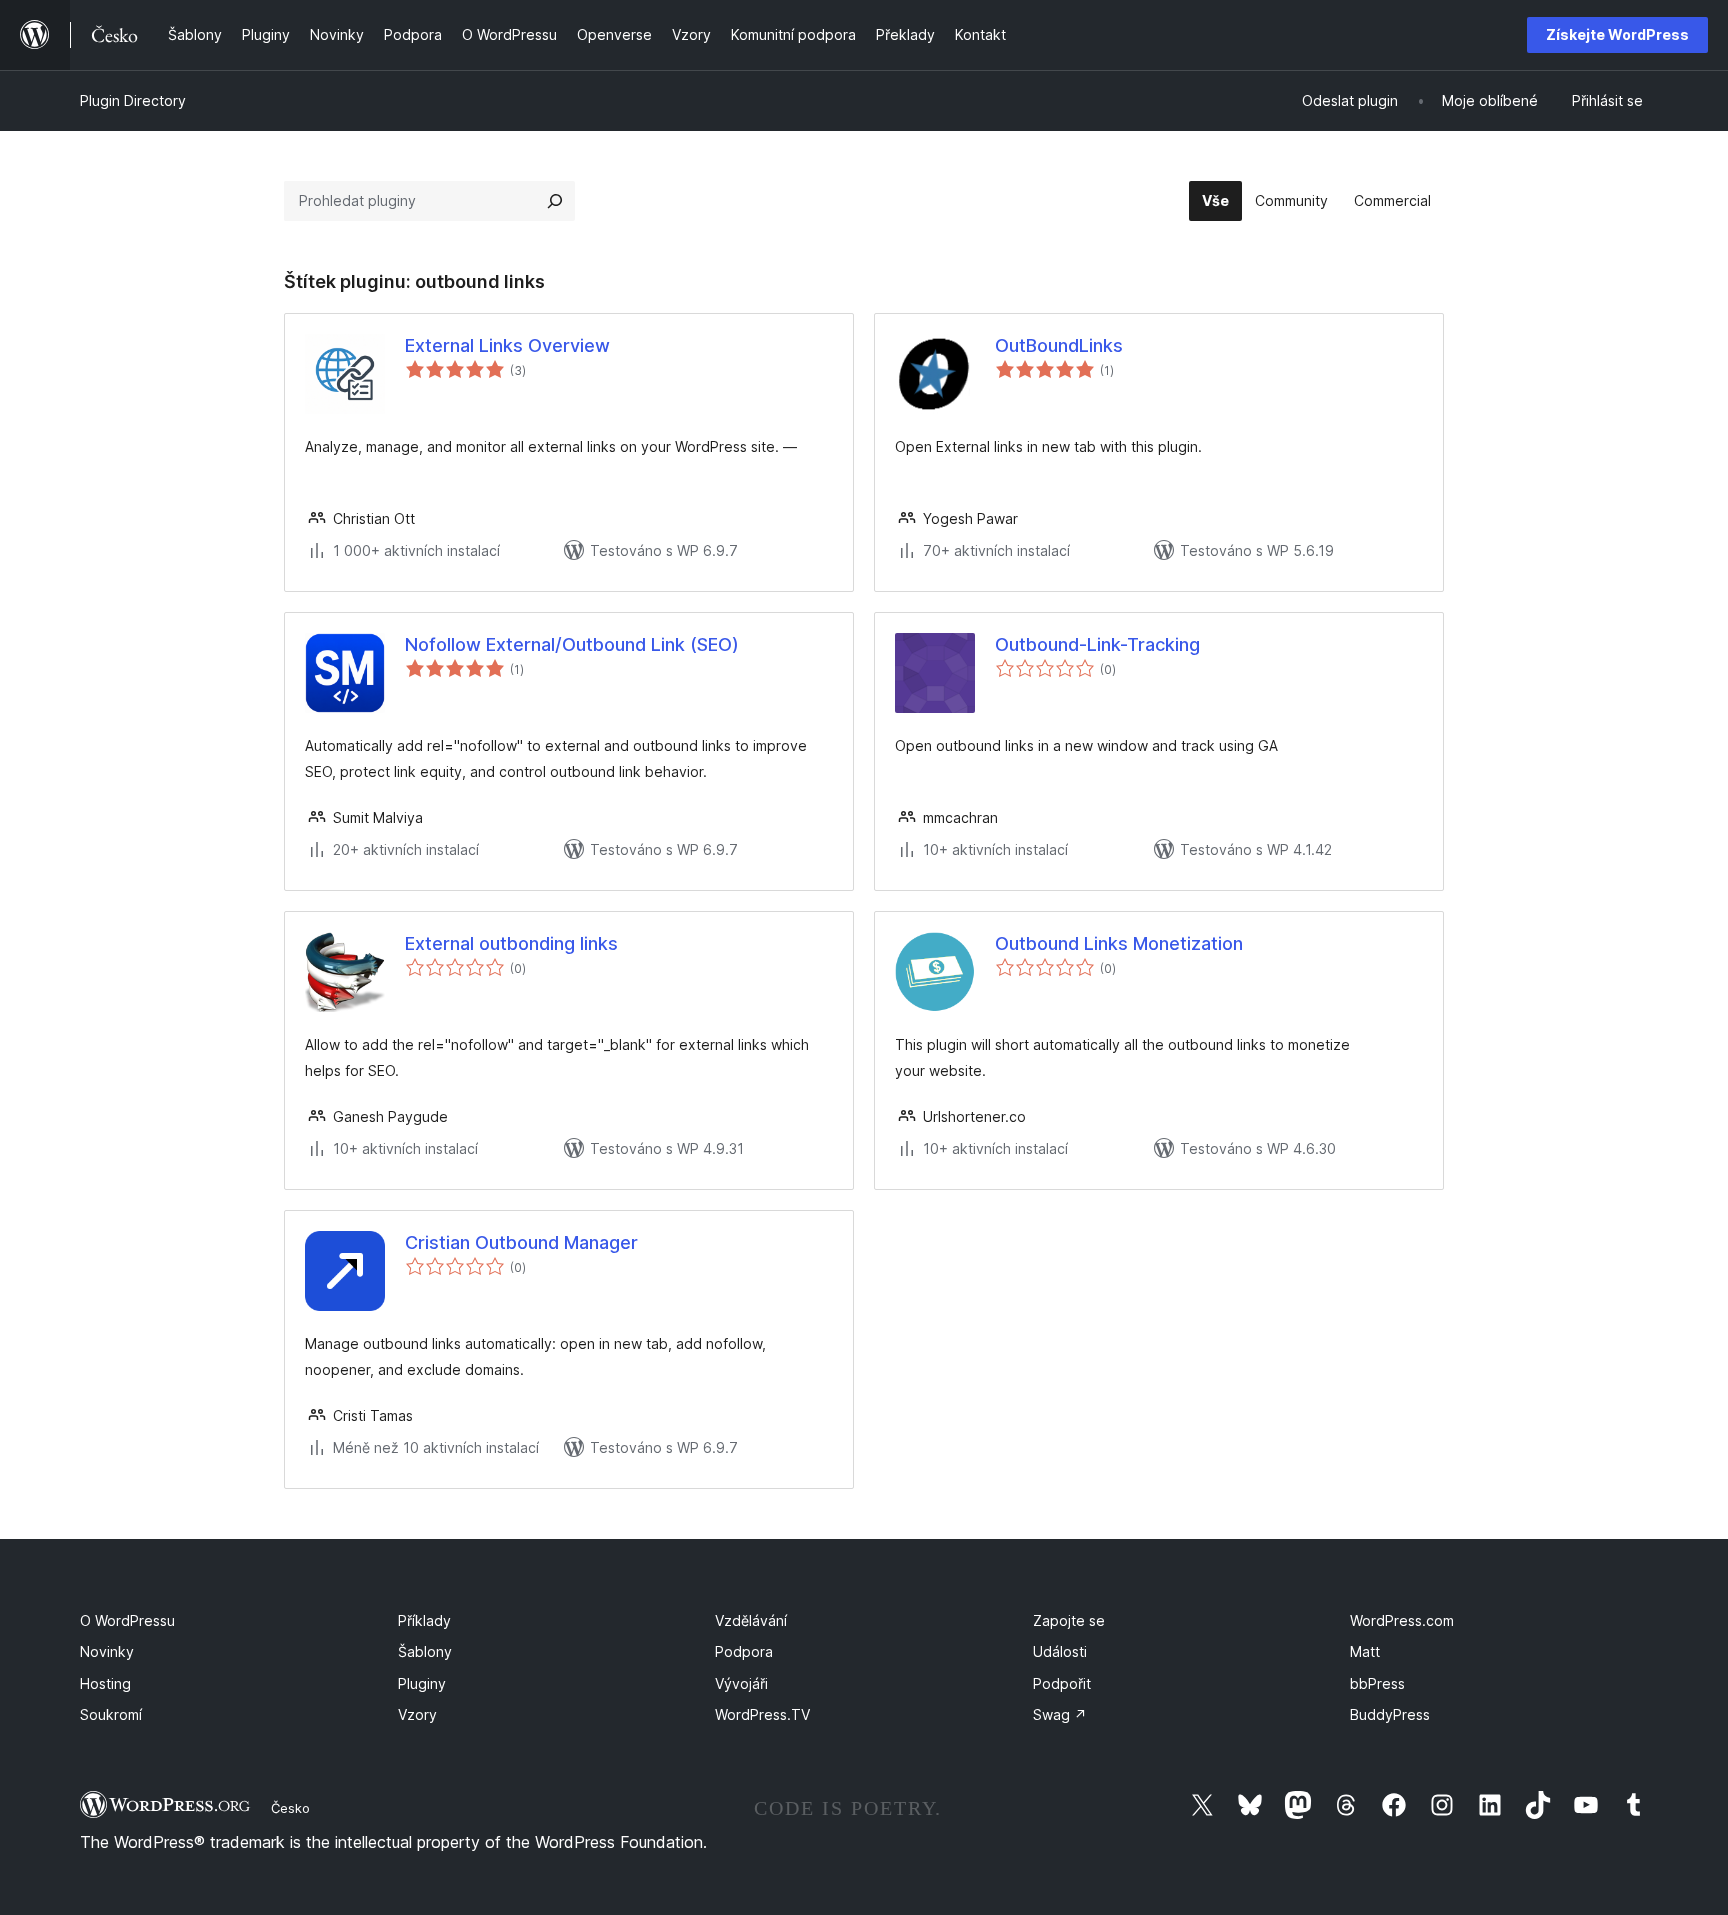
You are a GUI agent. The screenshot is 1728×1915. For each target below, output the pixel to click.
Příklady (424, 1620)
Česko (290, 1808)
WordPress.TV (762, 1714)
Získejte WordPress (1617, 34)
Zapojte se (1069, 1620)
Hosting (105, 1683)
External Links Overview (507, 345)
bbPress (1377, 1683)
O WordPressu (127, 1620)
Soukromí (111, 1714)
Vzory (417, 1714)
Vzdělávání (751, 1620)
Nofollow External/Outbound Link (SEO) (572, 644)
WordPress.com (1402, 1620)
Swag (1060, 1714)
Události (1060, 1651)
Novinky (107, 1651)
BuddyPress (1390, 1714)
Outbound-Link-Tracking (1097, 644)
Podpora (744, 1651)
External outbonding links (511, 943)
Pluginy (422, 1683)
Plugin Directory (133, 100)
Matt (1365, 1651)
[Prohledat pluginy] (555, 201)
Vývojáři (741, 1683)
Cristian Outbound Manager (521, 1242)
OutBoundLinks (1059, 345)
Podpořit (1062, 1683)
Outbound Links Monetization (1119, 943)
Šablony (425, 1651)
